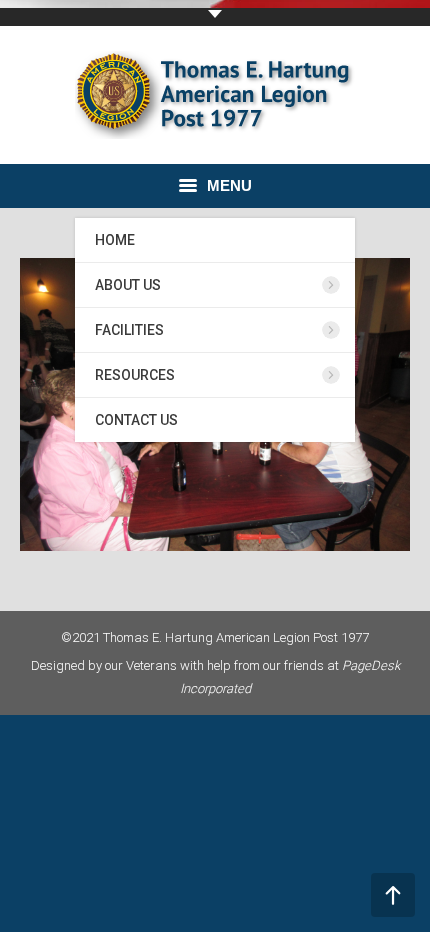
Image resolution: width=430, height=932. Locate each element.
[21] (215, 404)
